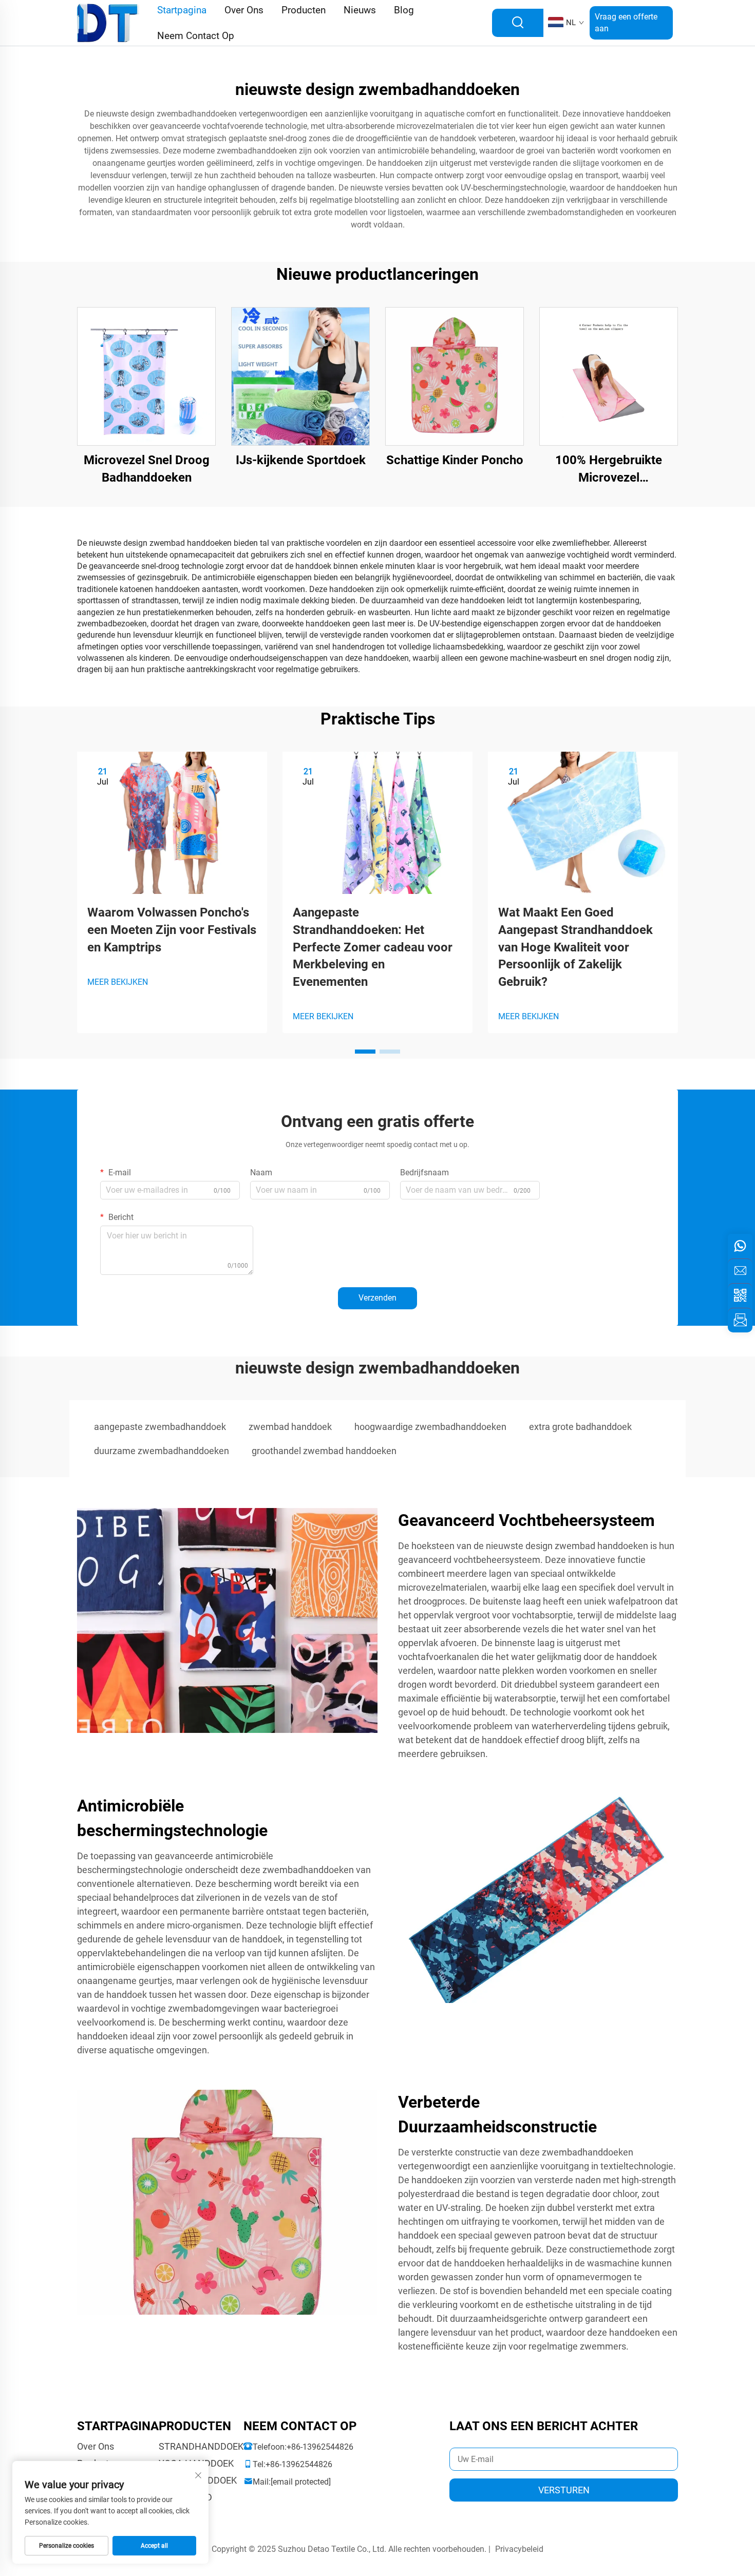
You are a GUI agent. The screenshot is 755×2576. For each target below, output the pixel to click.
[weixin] (740, 1295)
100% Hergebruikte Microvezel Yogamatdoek (609, 470)
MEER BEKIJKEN (118, 982)
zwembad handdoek (290, 1427)
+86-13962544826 (320, 2447)
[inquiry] (740, 1320)
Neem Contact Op (196, 36)
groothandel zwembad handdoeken (324, 1451)
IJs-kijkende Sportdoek (301, 460)
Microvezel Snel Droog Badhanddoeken (147, 469)
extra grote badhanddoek (580, 1427)
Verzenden (377, 1298)
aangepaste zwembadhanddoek (160, 1427)
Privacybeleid (519, 2549)
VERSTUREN (564, 2490)
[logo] (108, 22)
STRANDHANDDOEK (201, 2446)
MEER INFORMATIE (147, 376)
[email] (740, 1271)
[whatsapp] (740, 1246)
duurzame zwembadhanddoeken (162, 1451)
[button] (365, 1052)
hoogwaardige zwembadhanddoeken (430, 1427)
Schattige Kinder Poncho (455, 460)
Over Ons (96, 2446)
